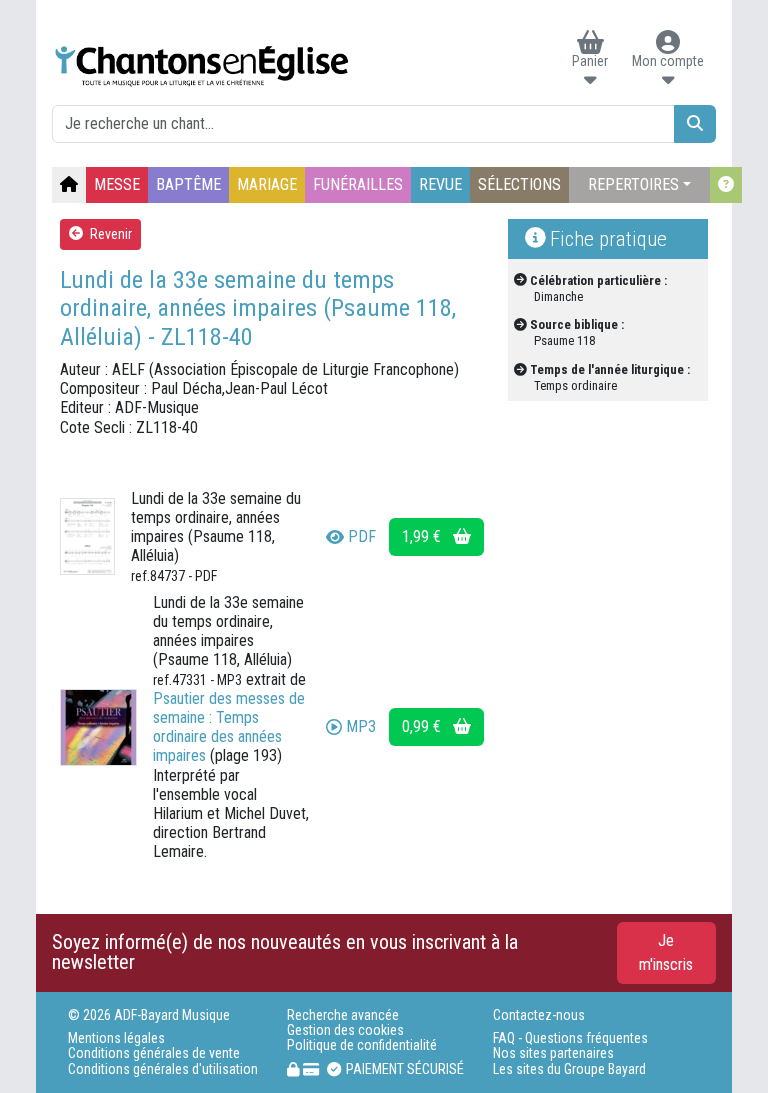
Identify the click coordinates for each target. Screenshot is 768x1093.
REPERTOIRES (633, 184)
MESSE (117, 184)
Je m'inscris (666, 952)
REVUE (440, 184)
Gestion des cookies (345, 1030)
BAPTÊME (188, 184)
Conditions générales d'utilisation (163, 1069)
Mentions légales (116, 1038)
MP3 (361, 726)
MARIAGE (267, 184)
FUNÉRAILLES (358, 184)
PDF (362, 536)
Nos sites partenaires (553, 1053)
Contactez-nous (539, 1015)
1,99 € (423, 536)
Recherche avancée (343, 1015)
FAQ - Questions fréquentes (570, 1038)
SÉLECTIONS (519, 184)
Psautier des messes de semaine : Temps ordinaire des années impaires (229, 727)
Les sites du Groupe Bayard (569, 1069)
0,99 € (423, 726)
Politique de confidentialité (362, 1045)
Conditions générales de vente (154, 1053)
